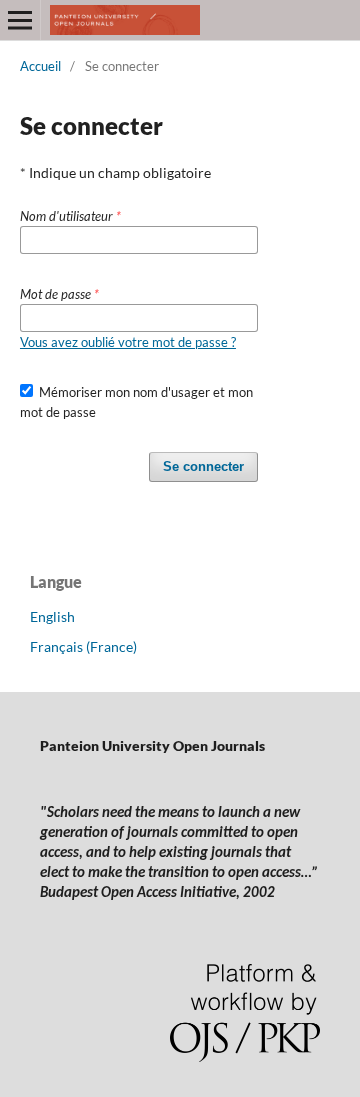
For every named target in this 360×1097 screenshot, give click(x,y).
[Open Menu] (20, 20)
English (52, 616)
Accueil (40, 66)
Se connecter (203, 466)
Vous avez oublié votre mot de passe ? (128, 342)
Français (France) (83, 646)
